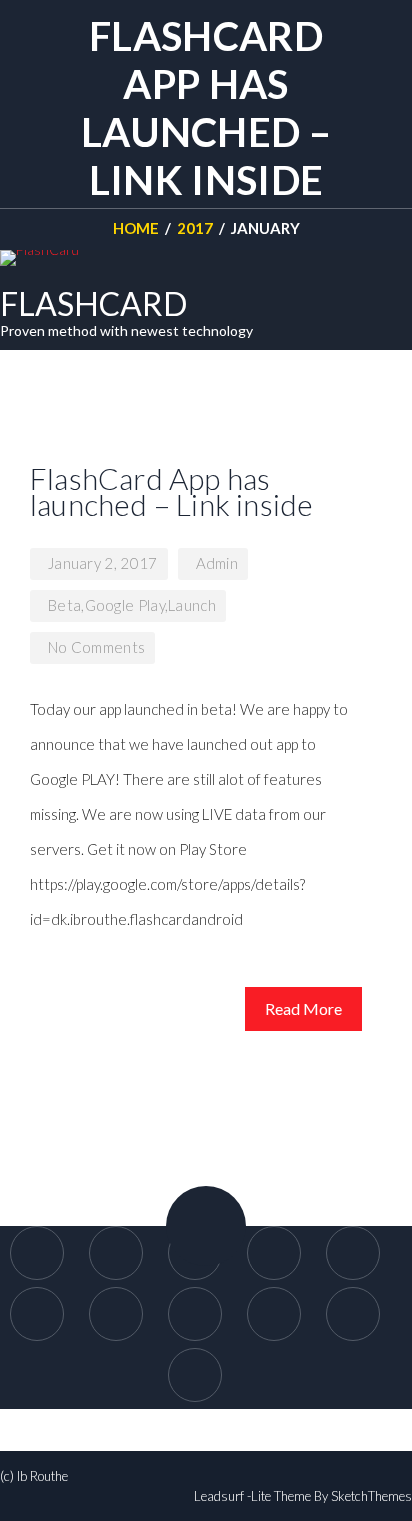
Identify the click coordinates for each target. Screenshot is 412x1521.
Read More (303, 1008)
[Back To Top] (206, 1226)
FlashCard (93, 303)
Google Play (125, 605)
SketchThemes (371, 1496)
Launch (192, 605)
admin (217, 563)
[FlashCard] (39, 258)
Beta (64, 605)
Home (136, 228)
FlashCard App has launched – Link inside (171, 491)
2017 (195, 228)
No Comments (96, 647)
